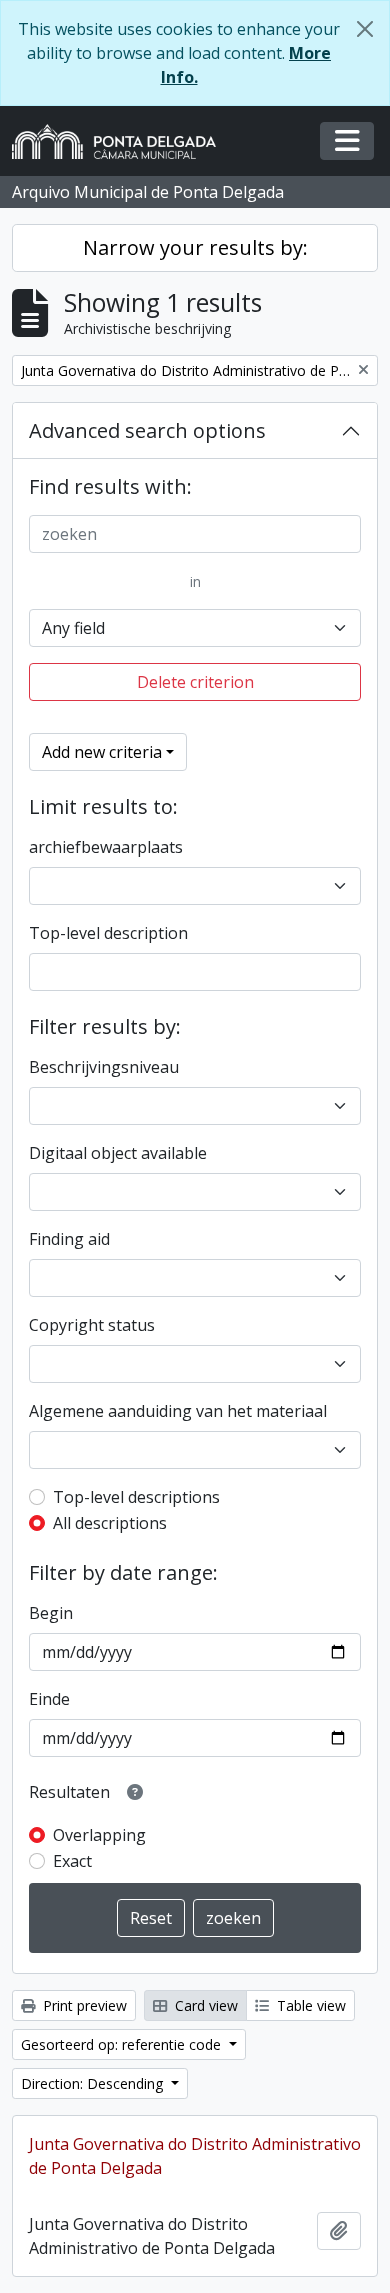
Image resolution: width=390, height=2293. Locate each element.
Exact (72, 1861)
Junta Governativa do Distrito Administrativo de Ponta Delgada (195, 2156)
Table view (309, 2005)
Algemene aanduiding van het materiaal (178, 1411)
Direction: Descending (94, 2083)
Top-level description (108, 933)
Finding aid (69, 1239)
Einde (49, 1699)
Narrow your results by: (195, 247)
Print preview (83, 2005)
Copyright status (92, 1325)
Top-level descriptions (136, 1497)
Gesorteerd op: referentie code (123, 2044)
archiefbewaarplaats (106, 847)
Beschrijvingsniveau (104, 1067)
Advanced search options (147, 430)
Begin (51, 1613)
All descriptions (110, 1523)
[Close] (365, 29)
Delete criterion (195, 682)
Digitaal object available (118, 1153)
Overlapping (99, 1835)
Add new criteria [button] (102, 752)
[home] (122, 141)
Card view (204, 2005)
